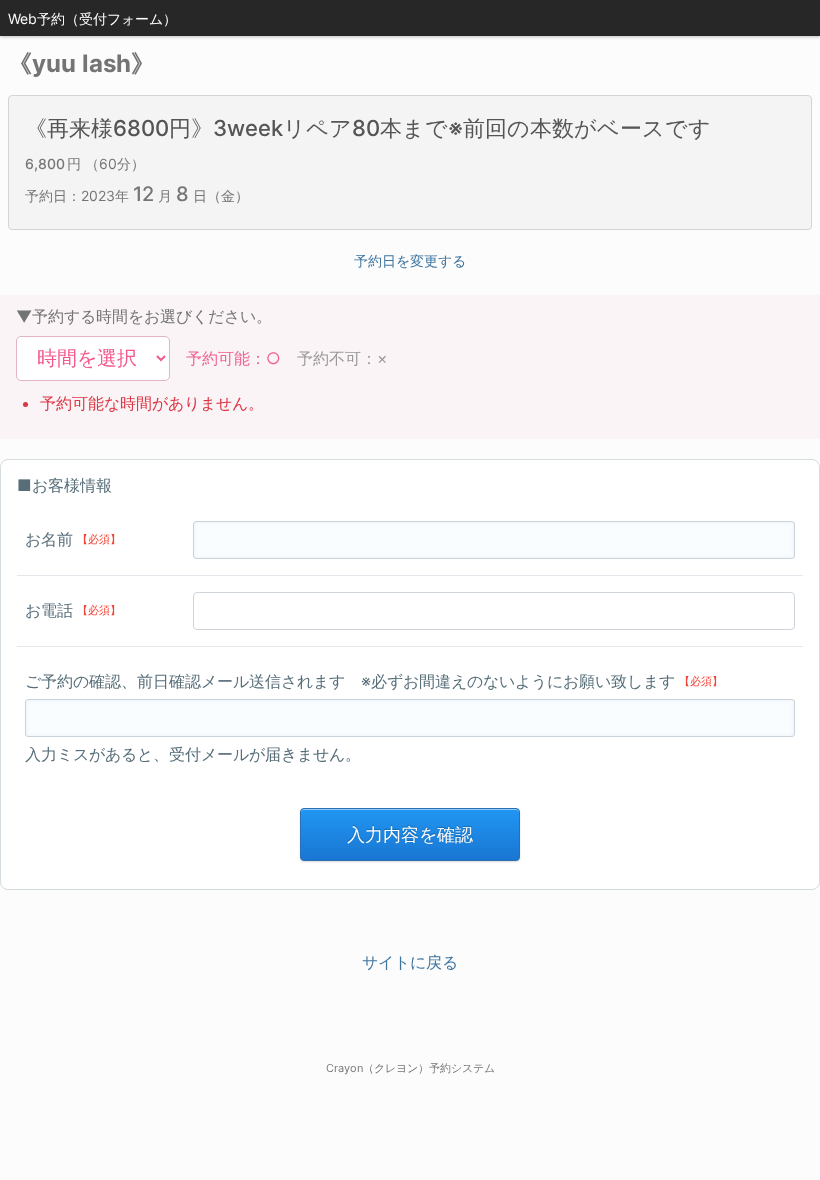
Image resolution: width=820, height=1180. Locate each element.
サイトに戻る (410, 962)
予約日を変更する (410, 260)
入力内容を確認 (410, 834)
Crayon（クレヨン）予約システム (410, 1068)
